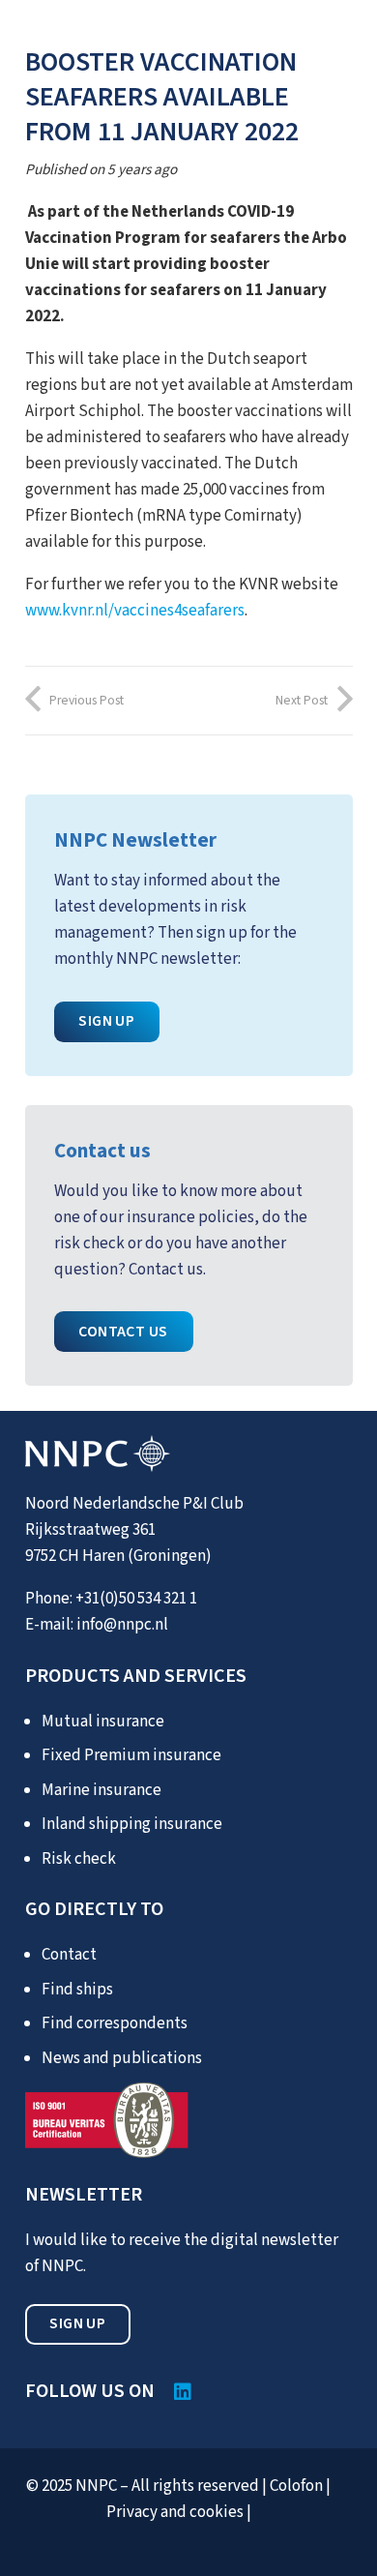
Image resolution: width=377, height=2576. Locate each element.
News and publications (122, 2058)
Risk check (79, 1859)
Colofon (296, 2486)
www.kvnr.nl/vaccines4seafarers (135, 611)
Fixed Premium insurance (131, 1755)
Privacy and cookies (175, 2512)
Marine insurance (101, 1790)
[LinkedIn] (183, 2392)
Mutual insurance (103, 1722)
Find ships (77, 1990)
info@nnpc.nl (122, 1625)
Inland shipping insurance (132, 1824)
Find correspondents (115, 2023)
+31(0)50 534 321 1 (136, 1599)
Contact (69, 1955)
